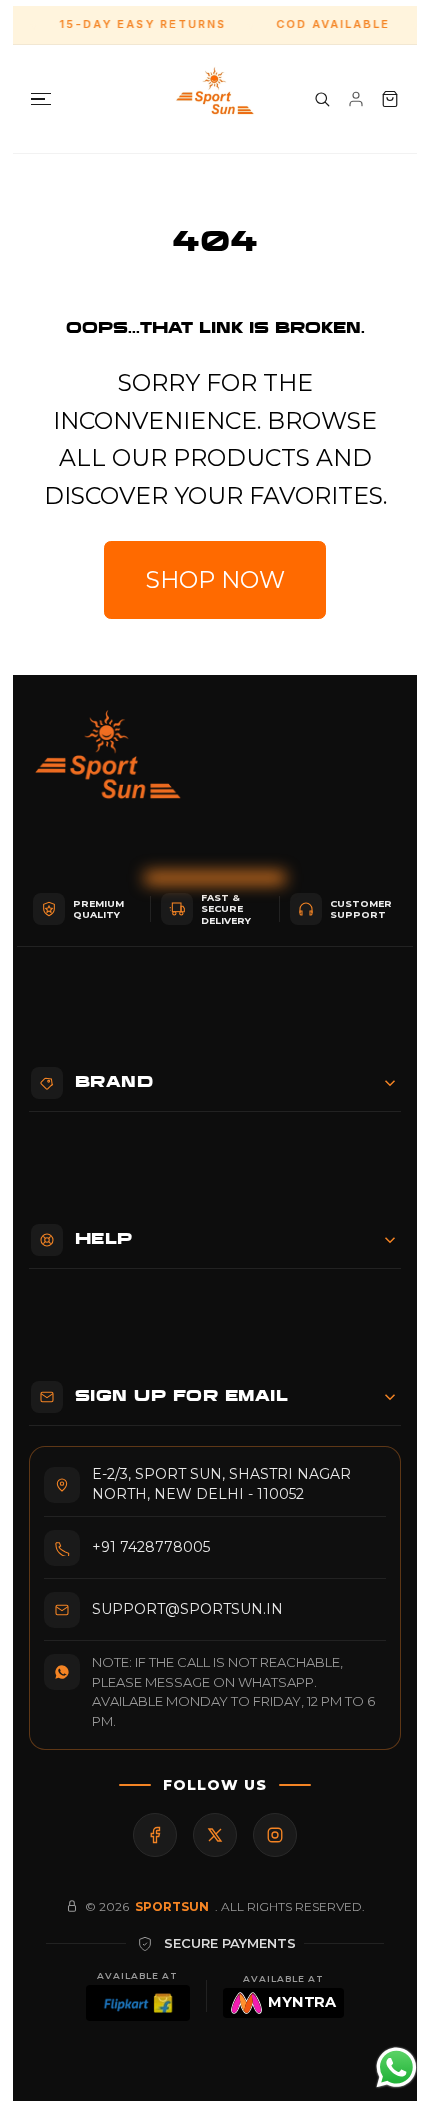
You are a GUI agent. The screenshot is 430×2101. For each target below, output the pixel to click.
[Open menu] (41, 99)
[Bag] (390, 99)
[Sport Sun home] (108, 770)
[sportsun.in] (215, 99)
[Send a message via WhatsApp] (396, 2067)
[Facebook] (155, 1835)
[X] (215, 1835)
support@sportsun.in (187, 1609)
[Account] (356, 99)
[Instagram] (275, 1835)
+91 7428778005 (151, 1547)
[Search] (322, 99)
